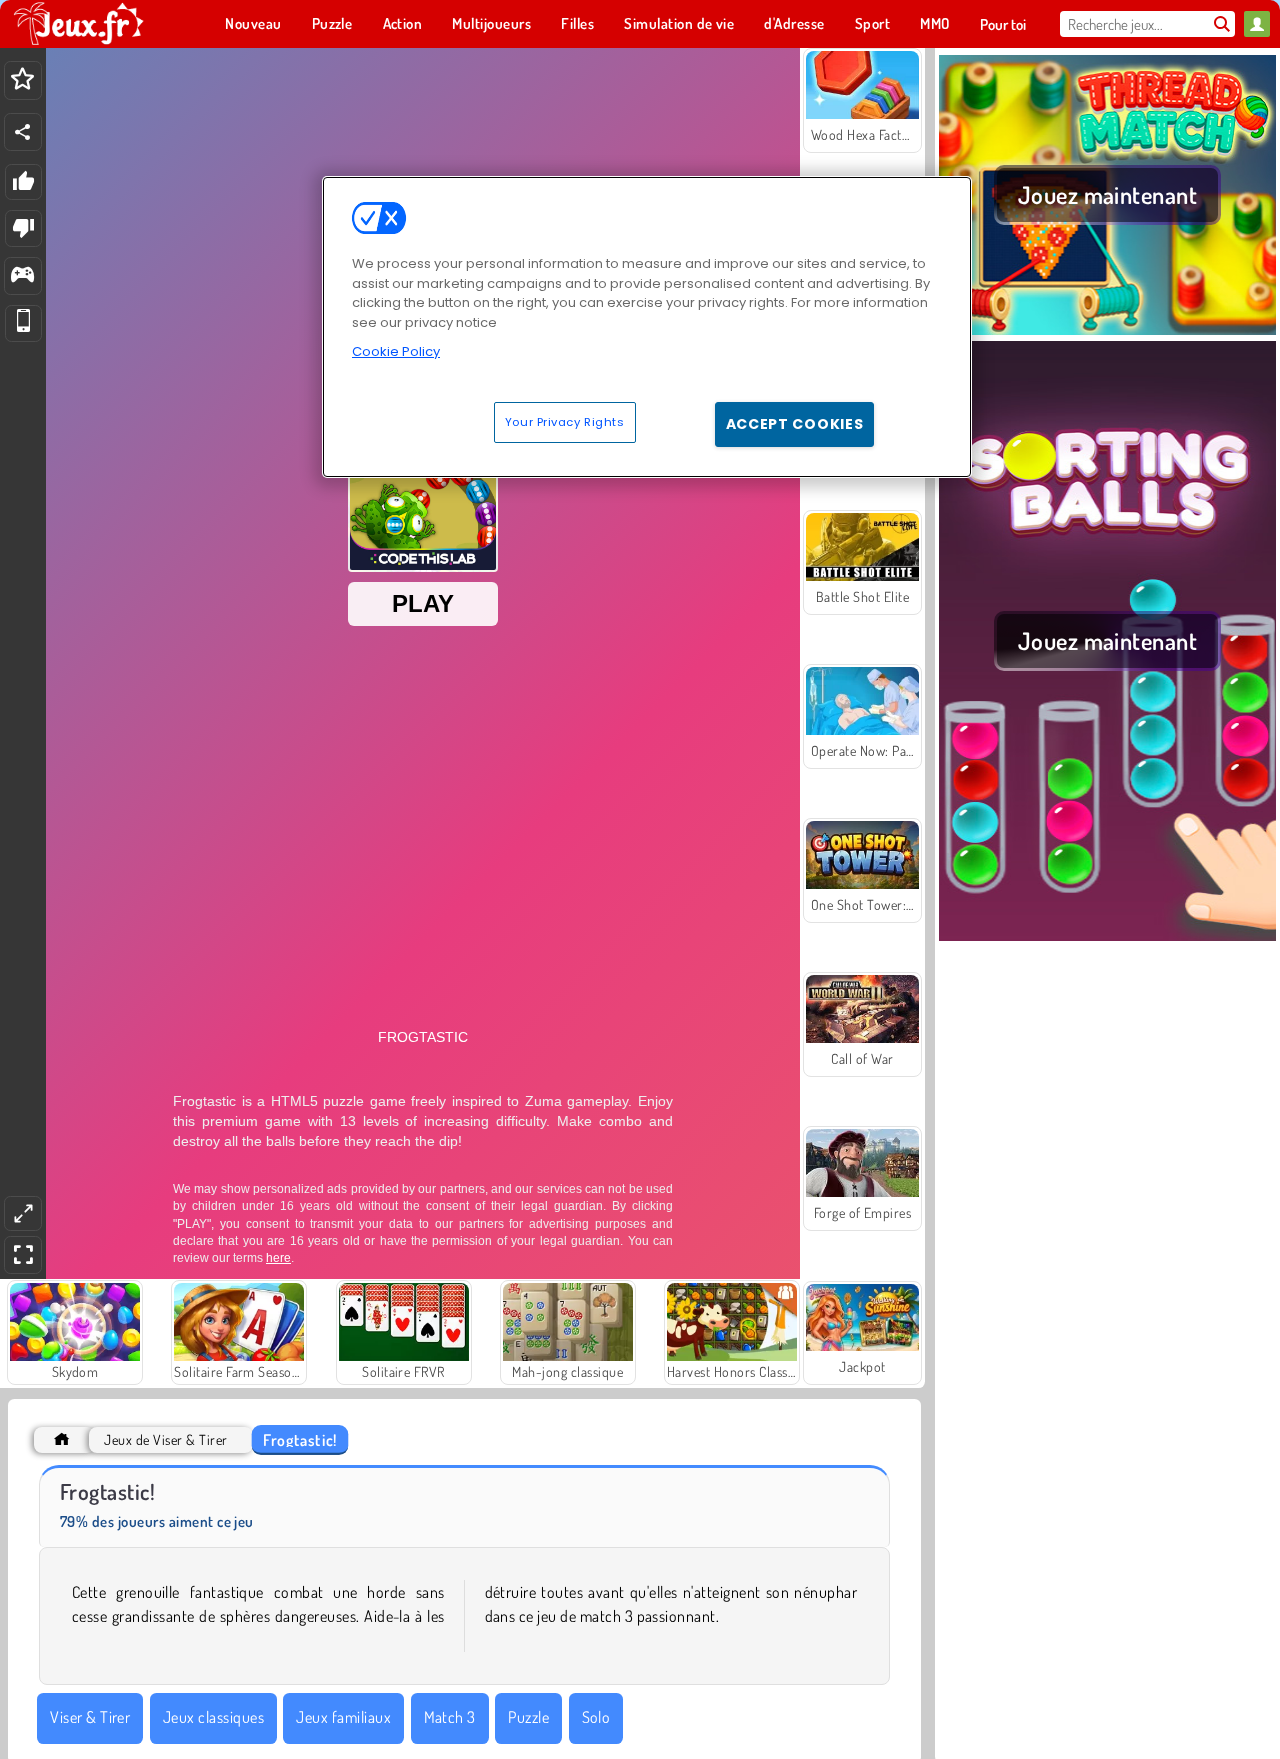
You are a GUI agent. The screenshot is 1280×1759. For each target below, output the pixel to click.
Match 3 (450, 1717)
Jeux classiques (213, 1717)
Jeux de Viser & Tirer (165, 1439)
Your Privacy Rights (565, 421)
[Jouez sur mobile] (23, 323)
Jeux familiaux (343, 1717)
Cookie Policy (396, 351)
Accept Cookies (795, 423)
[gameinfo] (22, 276)
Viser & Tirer (90, 1717)
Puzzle (528, 1717)
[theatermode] (23, 1213)
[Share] (23, 132)
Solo (596, 1717)
